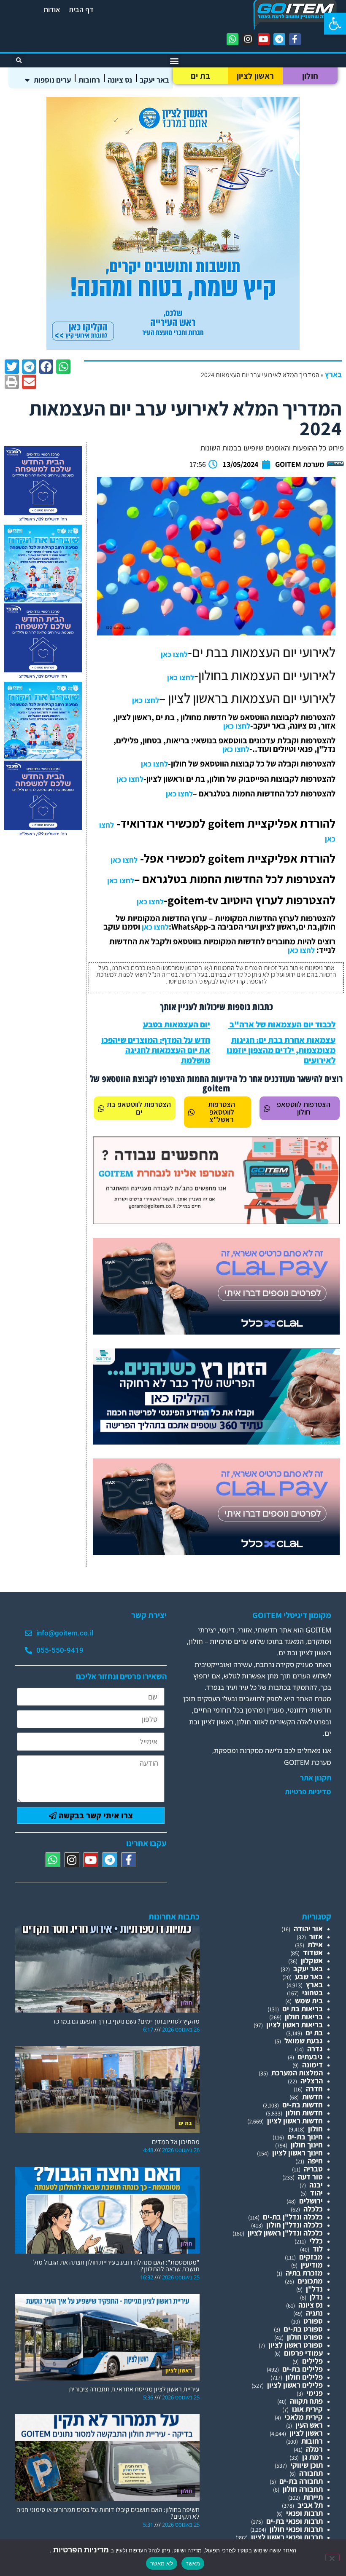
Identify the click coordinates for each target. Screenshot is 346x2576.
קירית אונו (307, 2409)
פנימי (315, 2393)
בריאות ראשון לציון (295, 2025)
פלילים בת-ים (303, 2369)
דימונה (312, 2065)
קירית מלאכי (304, 2417)
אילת (315, 1945)
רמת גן (312, 2457)
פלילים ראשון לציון (295, 2385)
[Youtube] (264, 39)
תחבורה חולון (303, 2489)
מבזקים (311, 2257)
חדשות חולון (304, 2113)
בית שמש (309, 2001)
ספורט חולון (305, 2337)
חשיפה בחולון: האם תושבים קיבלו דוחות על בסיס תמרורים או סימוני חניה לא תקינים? (108, 2513)
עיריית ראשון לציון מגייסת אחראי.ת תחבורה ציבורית (134, 2389)
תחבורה (311, 2473)
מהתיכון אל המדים (176, 2142)
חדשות (312, 2097)
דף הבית (81, 9)
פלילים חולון (304, 2377)
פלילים (312, 2361)
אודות (52, 9)
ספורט (313, 2321)
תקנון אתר (316, 1778)
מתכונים (310, 2281)
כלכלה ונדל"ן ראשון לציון (285, 2233)
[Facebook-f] (295, 39)
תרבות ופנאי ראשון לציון (287, 2537)
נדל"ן (314, 2289)
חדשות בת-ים (303, 2105)
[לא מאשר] (332, 2557)
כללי (316, 2241)
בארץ (333, 374)
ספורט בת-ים (303, 2329)
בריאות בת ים (303, 2009)
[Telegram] (279, 39)
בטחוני (312, 1993)
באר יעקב (154, 80)
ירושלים (311, 2201)
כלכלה (313, 2209)
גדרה (315, 2049)
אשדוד (313, 1953)
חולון (310, 76)
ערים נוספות (52, 80)
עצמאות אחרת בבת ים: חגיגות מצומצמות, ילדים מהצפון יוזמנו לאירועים (281, 1050)
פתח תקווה (306, 2401)
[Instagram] (248, 39)
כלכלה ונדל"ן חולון (295, 2225)
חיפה (315, 2161)
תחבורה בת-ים (301, 2481)
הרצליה (312, 2081)
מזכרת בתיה (304, 2273)
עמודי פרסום (303, 2353)
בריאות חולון (304, 2017)
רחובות (89, 80)
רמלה (314, 2449)
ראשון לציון (255, 76)
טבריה (313, 2169)
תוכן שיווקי (307, 2465)
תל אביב (310, 2505)
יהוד (316, 2193)
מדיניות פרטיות (308, 1792)
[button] (335, 24)
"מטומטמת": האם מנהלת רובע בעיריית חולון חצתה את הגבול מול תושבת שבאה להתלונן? (116, 2266)
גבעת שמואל (304, 2041)
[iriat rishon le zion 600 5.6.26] (173, 347)
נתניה (314, 2313)
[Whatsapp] (232, 39)
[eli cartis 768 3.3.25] (216, 1332)
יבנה (316, 2185)
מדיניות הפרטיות (80, 2550)
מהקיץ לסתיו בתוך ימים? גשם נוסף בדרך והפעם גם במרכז (127, 2021)
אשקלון (312, 1961)
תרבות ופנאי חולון (296, 2529)
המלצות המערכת (297, 2073)
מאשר (193, 2563)
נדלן (316, 2297)
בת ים (201, 76)
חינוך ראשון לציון (297, 2153)
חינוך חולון (307, 2145)
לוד (318, 2249)
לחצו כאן (174, 654)
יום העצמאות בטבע (177, 1024)
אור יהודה (308, 1929)
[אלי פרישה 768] (216, 1442)
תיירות (313, 2497)
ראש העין (309, 2425)
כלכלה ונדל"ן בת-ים (293, 2217)
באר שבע (309, 1977)
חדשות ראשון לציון (295, 2121)
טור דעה (310, 2177)
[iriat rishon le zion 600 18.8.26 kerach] (43, 599)
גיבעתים (310, 2057)
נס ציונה (120, 80)
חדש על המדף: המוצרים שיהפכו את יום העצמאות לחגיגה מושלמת (156, 1050)
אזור (316, 1937)
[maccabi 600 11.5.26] (43, 521)
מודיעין (312, 2265)
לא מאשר (162, 2563)
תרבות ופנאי (304, 2513)
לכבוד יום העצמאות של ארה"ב (282, 1024)
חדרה (314, 2089)
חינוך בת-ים (305, 2137)
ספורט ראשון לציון (296, 2345)
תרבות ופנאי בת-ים (295, 2521)
